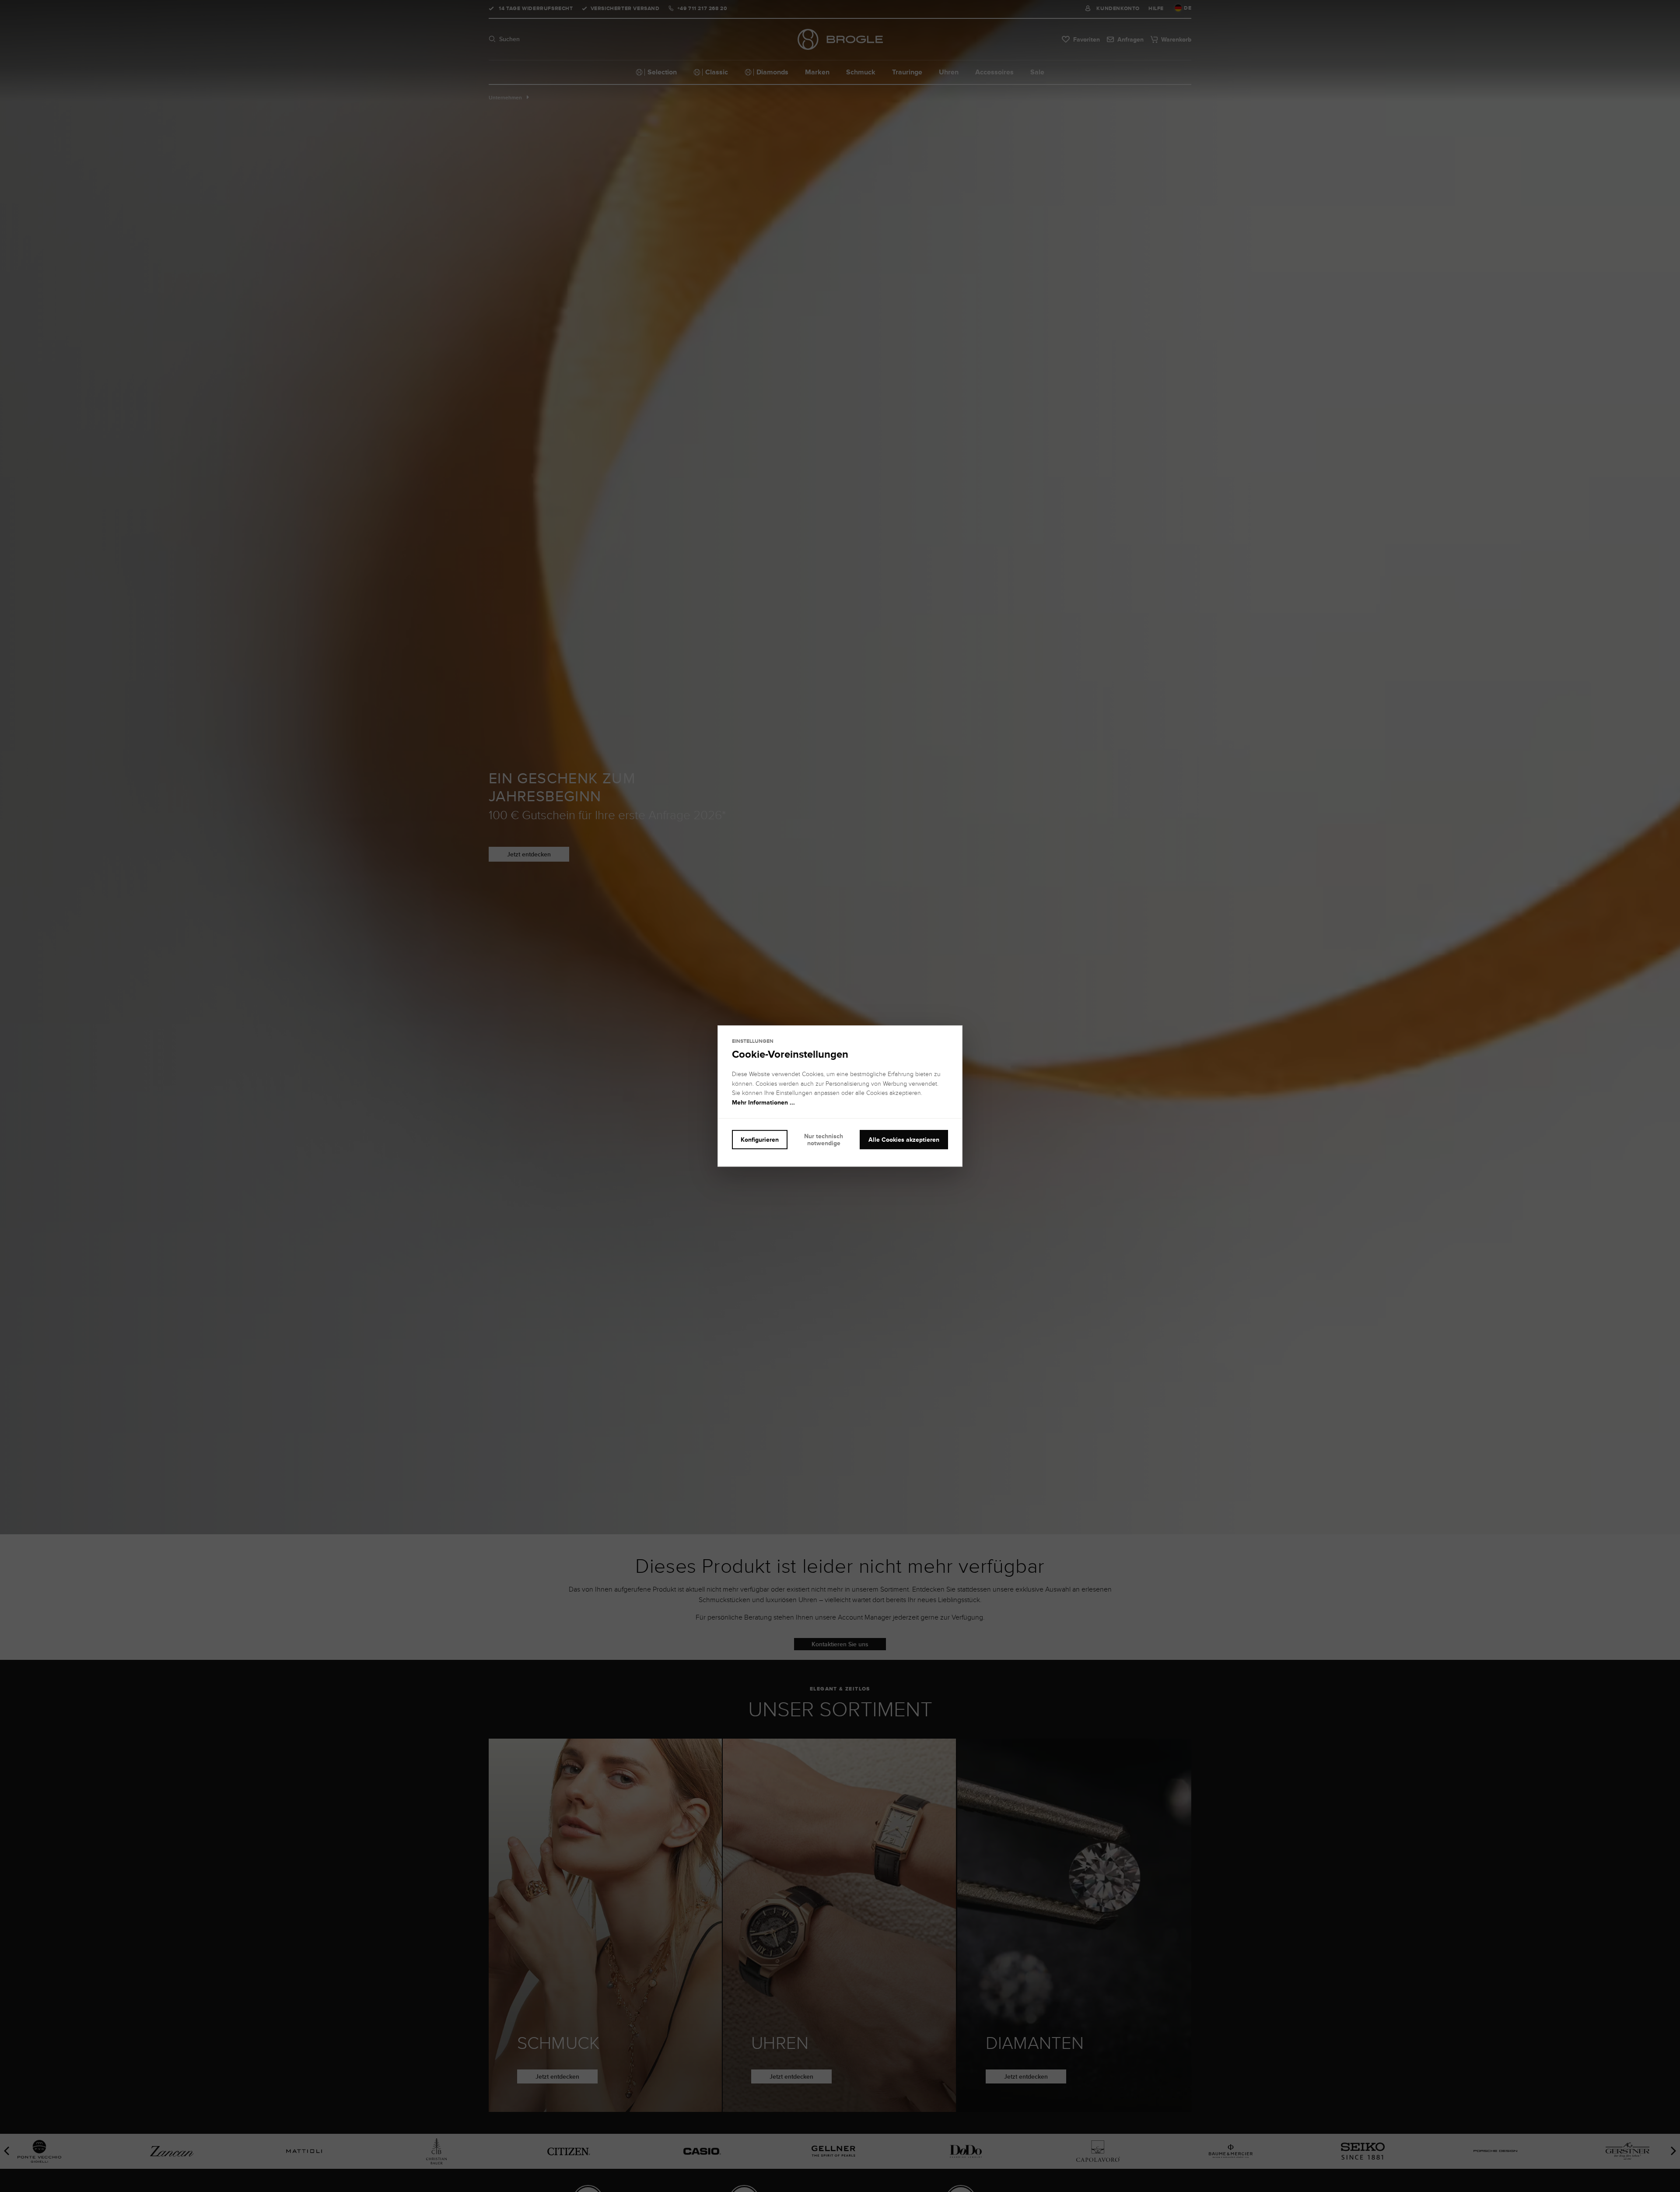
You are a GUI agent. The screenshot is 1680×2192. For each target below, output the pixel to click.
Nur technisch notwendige (824, 1140)
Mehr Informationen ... (763, 1102)
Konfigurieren (760, 1140)
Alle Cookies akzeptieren (904, 1140)
